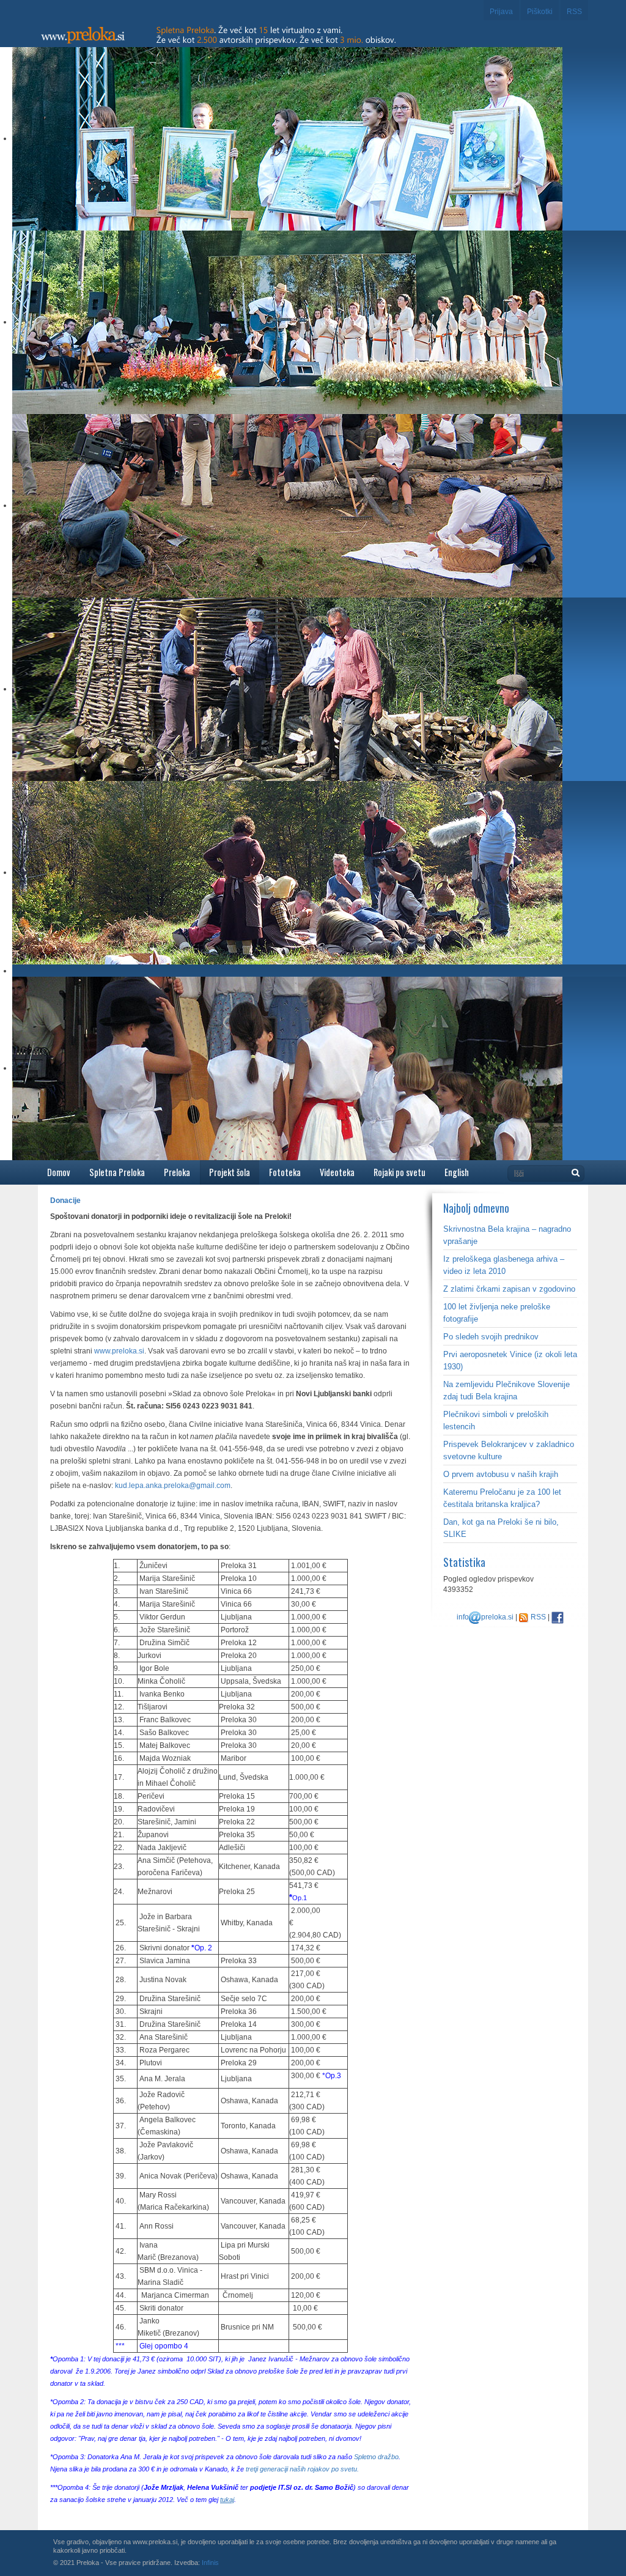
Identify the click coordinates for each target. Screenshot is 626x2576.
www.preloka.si (119, 1351)
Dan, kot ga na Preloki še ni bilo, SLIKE (501, 1528)
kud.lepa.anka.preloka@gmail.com (173, 1486)
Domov (59, 1172)
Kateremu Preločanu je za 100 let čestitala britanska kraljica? (502, 1498)
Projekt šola (230, 1172)
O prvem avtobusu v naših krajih (501, 1474)
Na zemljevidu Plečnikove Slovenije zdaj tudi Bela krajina (506, 1390)
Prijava (501, 12)
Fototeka (285, 1172)
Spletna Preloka (117, 1172)
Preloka (177, 1172)
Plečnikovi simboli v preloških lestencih (496, 1420)
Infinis (210, 2563)
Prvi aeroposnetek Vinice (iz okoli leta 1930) (510, 1360)
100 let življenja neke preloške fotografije (497, 1313)
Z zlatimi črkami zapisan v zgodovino (509, 1289)
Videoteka (337, 1172)
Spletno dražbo (376, 2457)
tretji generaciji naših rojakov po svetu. (302, 2469)
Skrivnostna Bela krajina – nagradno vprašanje (507, 1235)
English (457, 1172)
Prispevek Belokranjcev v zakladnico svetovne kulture (509, 1450)
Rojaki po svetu (400, 1172)
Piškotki (540, 12)
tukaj (227, 2500)
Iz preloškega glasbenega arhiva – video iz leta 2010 (504, 1265)
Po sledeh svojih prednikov (491, 1337)
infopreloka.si (485, 1617)
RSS (574, 12)
